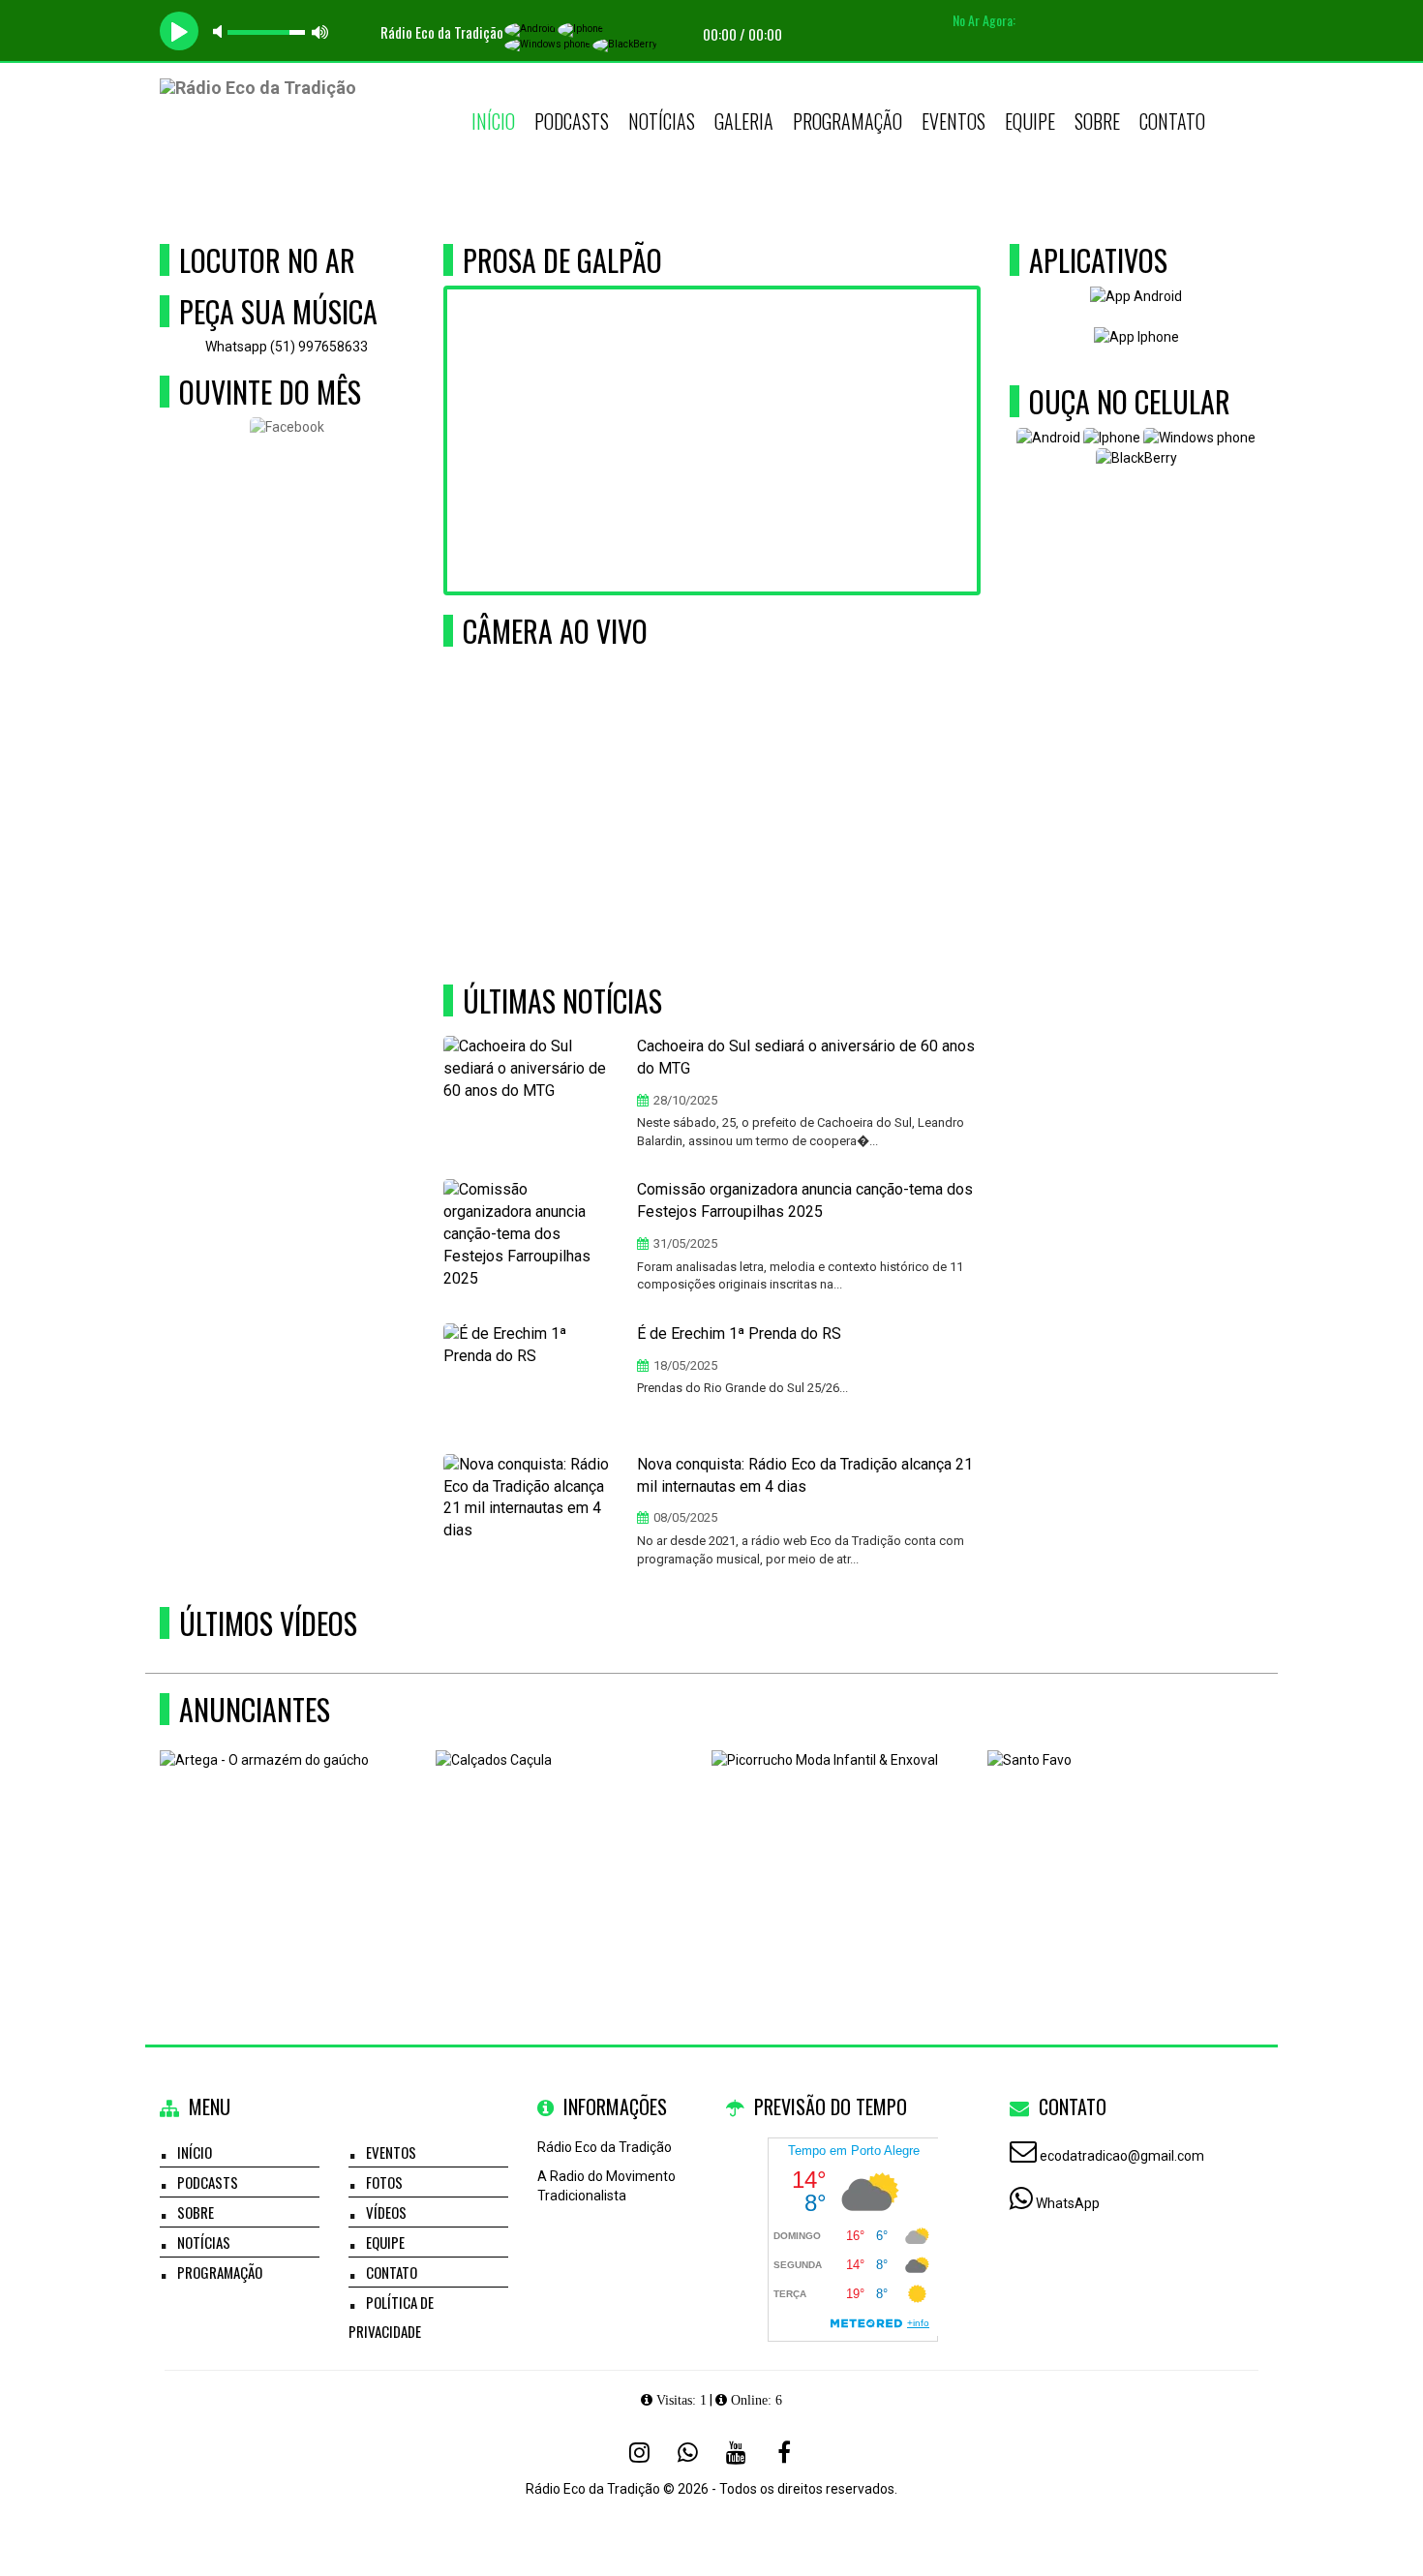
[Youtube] (736, 2452)
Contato (1172, 121)
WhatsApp (1068, 2203)
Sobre (1097, 121)
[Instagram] (639, 2452)
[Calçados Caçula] (567, 1845)
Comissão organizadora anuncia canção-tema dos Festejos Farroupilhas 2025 (805, 1200)
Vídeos (386, 2212)
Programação (848, 121)
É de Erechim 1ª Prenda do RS (739, 1333)
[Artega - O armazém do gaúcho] (291, 1845)
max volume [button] (320, 31)
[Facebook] (784, 2452)
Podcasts (572, 121)
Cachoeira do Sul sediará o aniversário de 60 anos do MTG (806, 1057)
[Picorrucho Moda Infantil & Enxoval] (843, 1845)
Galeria (744, 121)
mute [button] (221, 31)
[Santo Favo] (1119, 1845)
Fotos (384, 2182)
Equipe (1030, 121)
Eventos (954, 121)
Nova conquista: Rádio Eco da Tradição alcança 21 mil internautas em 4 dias (805, 1475)
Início (493, 121)
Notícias (662, 121)
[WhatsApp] (687, 2452)
